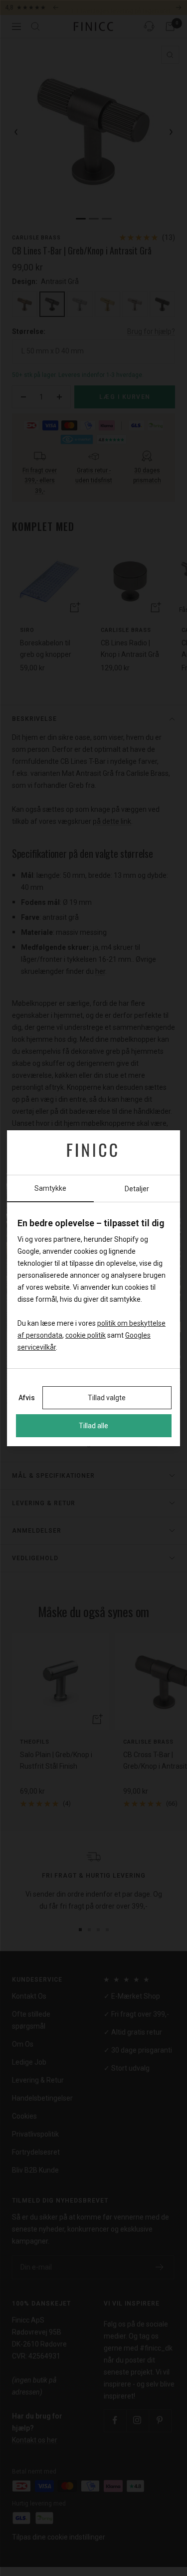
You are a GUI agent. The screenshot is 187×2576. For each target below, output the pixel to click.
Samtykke (50, 1188)
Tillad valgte (107, 1398)
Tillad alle (93, 1426)
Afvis (27, 1398)
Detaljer (137, 1189)
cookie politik (86, 1335)
